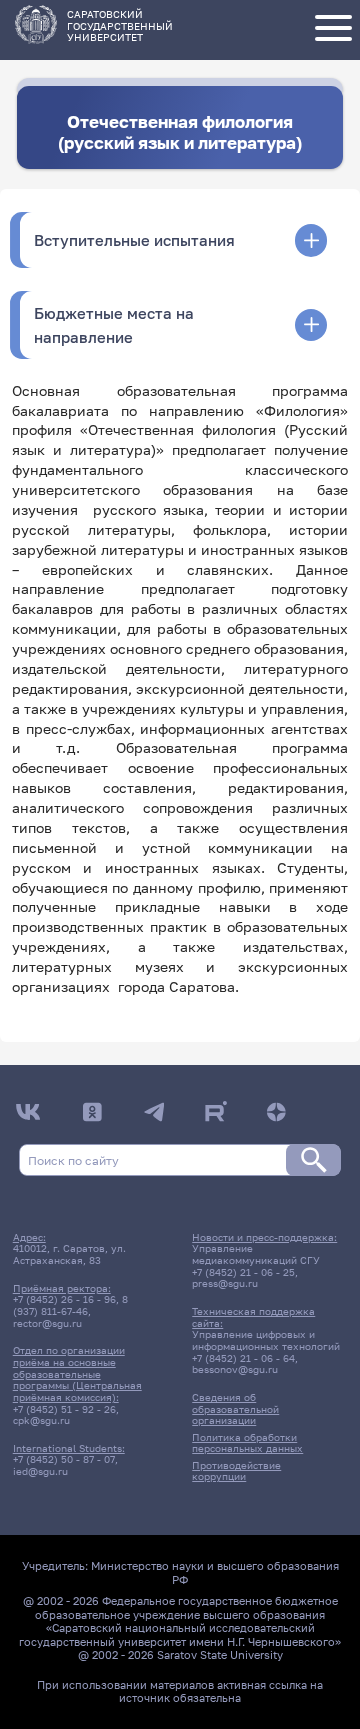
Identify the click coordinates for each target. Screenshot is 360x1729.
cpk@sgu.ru (41, 1420)
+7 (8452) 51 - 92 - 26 (64, 1409)
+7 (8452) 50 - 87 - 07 (64, 1459)
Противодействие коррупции (236, 1471)
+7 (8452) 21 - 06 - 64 (243, 1358)
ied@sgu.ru (40, 1471)
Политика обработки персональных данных (247, 1443)
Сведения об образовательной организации (235, 1408)
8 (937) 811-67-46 (70, 1305)
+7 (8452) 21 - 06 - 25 (243, 1272)
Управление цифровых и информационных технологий (266, 1340)
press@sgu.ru (225, 1283)
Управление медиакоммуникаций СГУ (256, 1254)
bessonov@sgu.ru (235, 1369)
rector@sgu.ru (47, 1323)
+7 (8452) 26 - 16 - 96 (64, 1299)
